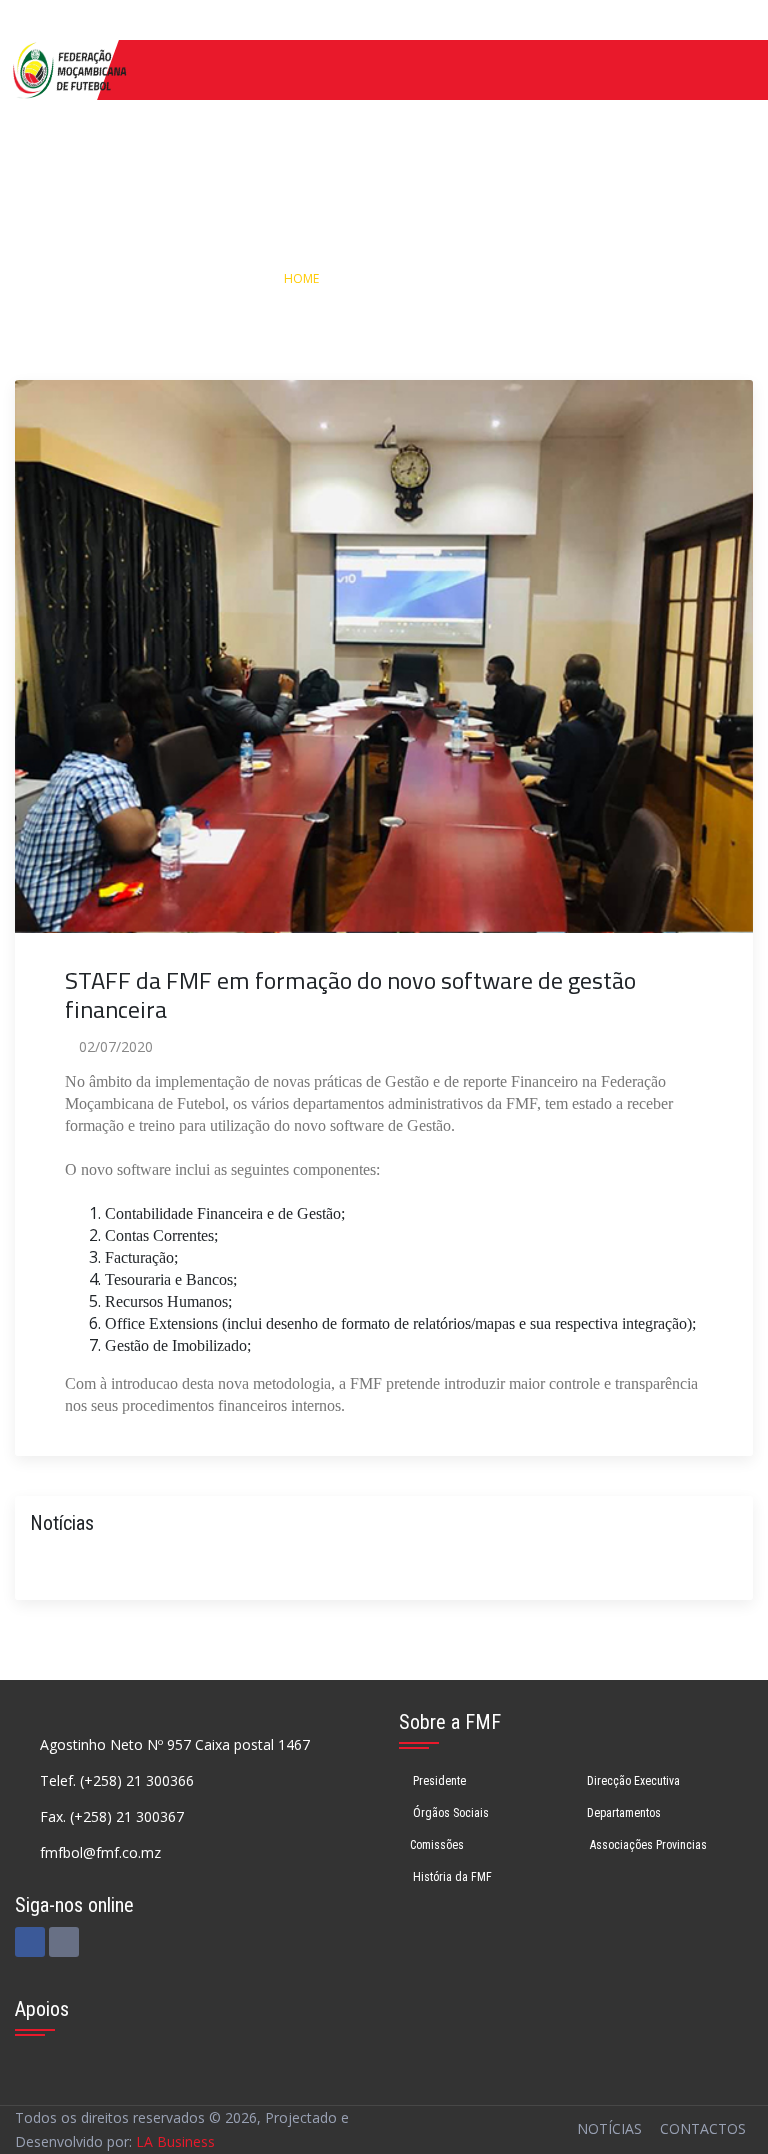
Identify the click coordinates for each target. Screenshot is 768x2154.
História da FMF (451, 1877)
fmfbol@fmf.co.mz (100, 1852)
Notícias (380, 278)
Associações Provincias (647, 1845)
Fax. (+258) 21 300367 (112, 1816)
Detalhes (467, 278)
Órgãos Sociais (449, 1813)
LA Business (175, 2141)
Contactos (703, 2128)
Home (301, 278)
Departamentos (624, 1813)
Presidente (438, 1781)
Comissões (437, 1845)
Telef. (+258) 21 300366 (117, 1780)
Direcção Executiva (633, 1781)
